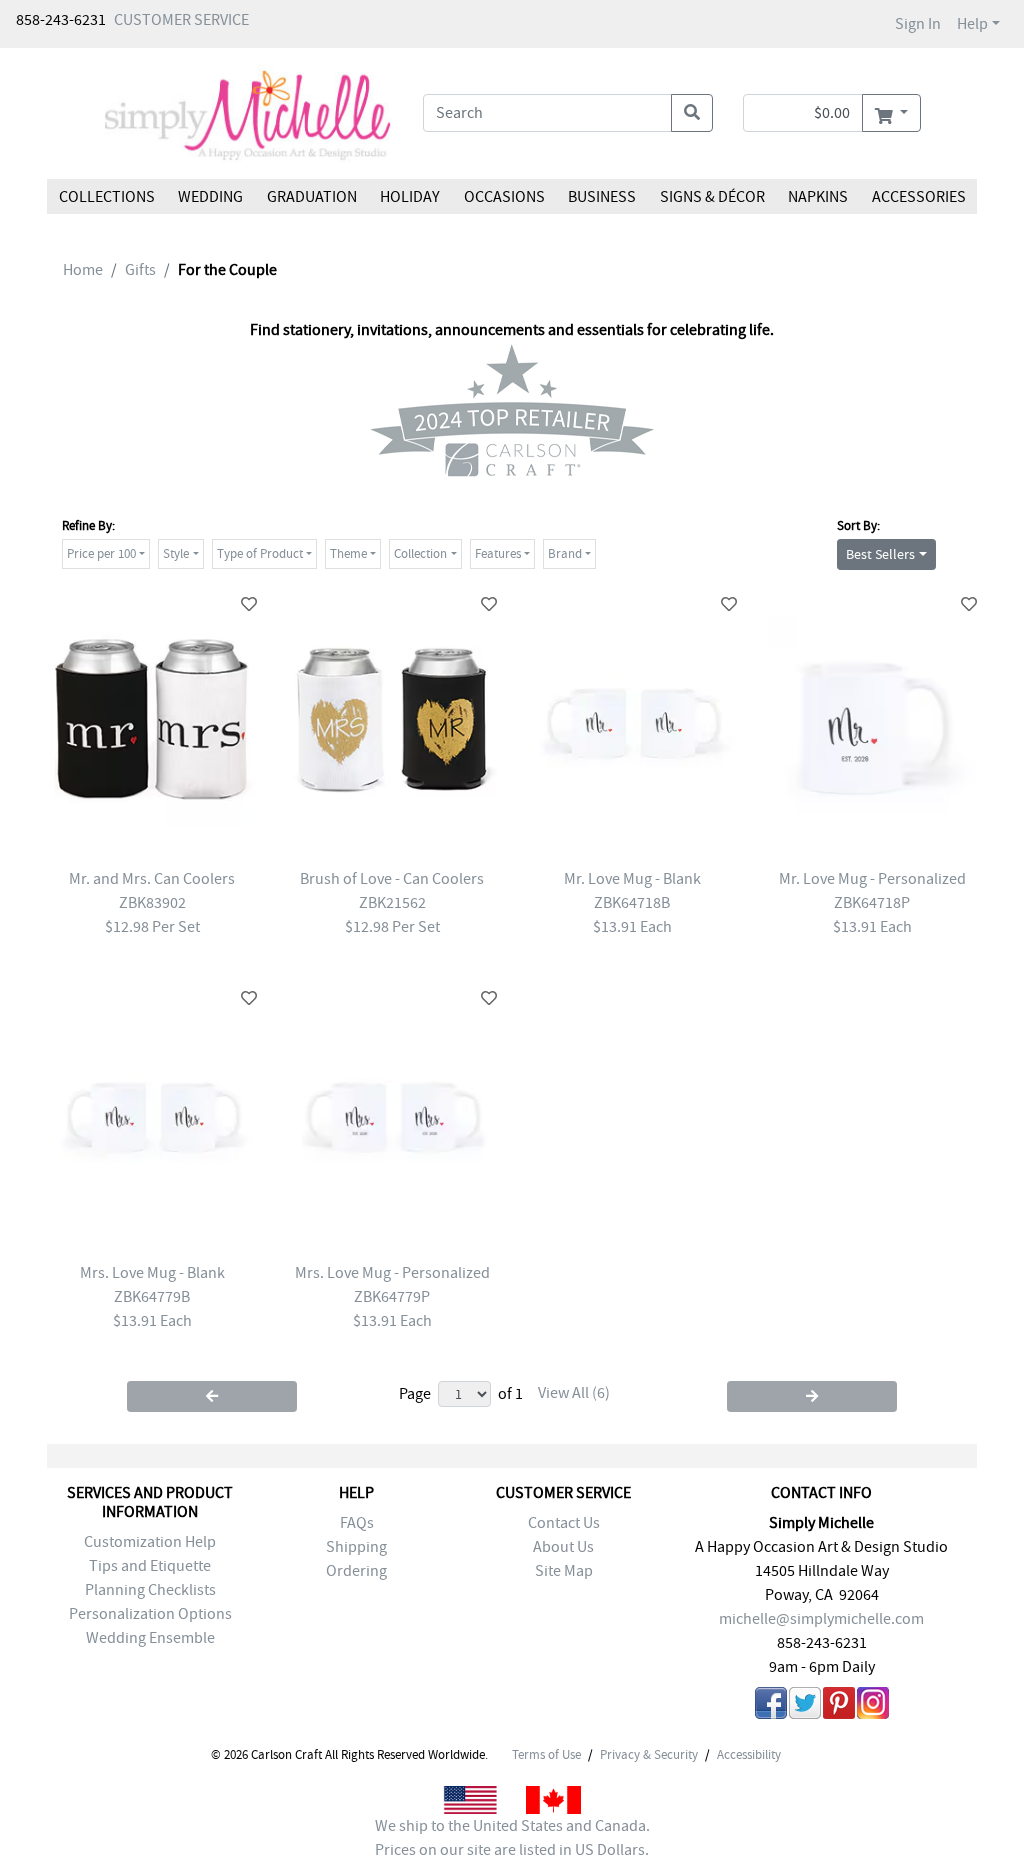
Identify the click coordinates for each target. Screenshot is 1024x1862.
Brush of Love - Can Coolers (392, 879)
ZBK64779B (152, 1297)
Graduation (312, 197)
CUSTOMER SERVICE (181, 20)
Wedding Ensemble (150, 1638)
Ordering (356, 1571)
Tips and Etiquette (150, 1566)
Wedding (210, 197)
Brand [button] (565, 553)
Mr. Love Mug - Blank (632, 879)
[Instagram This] (873, 1706)
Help (972, 24)
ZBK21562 (392, 903)
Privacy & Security (649, 1755)
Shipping (356, 1547)
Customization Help (150, 1542)
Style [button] (176, 553)
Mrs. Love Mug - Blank (152, 1273)
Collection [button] (420, 553)
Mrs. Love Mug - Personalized (392, 1273)
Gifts (140, 270)
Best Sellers (880, 554)
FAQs (357, 1523)
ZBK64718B (632, 903)
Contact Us (564, 1523)
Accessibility (749, 1755)
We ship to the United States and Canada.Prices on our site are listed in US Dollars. (512, 1838)
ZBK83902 (152, 903)
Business (602, 197)
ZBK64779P (392, 1297)
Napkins (818, 197)
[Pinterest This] (839, 1706)
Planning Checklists (150, 1590)
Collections (107, 197)
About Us (563, 1547)
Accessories (918, 197)
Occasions (504, 197)
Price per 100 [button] (101, 553)
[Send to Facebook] (771, 1706)
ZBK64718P (872, 903)
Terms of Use (546, 1755)
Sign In (918, 24)
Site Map (564, 1571)
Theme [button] (348, 553)
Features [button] (498, 553)
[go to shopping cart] (891, 113)
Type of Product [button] (260, 553)
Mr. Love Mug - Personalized (872, 879)
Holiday (410, 197)
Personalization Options (150, 1614)
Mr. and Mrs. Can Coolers (152, 879)
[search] (692, 113)
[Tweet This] (805, 1706)
